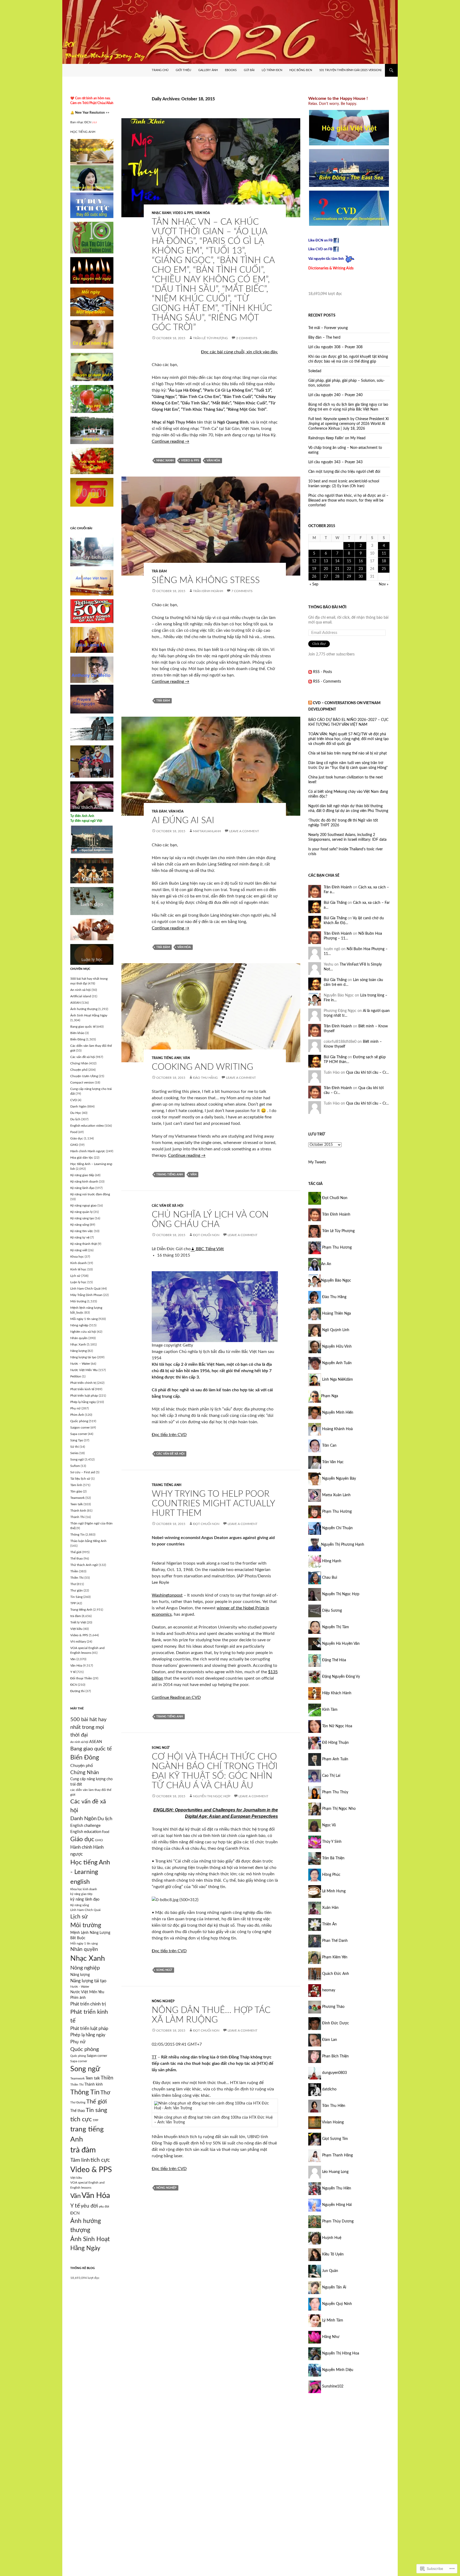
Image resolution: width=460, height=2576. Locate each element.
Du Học (76, 1113)
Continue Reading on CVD (176, 1697)
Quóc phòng (85, 2049)
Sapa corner (79, 1434)
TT (154, 2057)
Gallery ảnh (208, 70)
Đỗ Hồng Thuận (335, 1743)
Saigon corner (80, 1428)
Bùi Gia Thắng (335, 903)
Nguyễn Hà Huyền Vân (340, 1644)
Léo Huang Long (335, 2172)
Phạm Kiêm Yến (334, 1957)
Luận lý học (78, 1282)
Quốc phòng (79, 1421)
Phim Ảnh (77, 1415)
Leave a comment (244, 831)
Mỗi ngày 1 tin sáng (84, 1319)
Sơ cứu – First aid (83, 1472)
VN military (78, 1642)
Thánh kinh (78, 1511)
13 (326, 561)
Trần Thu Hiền (333, 2106)
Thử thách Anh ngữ (84, 1565)
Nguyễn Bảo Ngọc (336, 1281)
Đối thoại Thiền (81, 1678)
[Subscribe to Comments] (310, 682)
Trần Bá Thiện (333, 1858)
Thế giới (76, 1552)
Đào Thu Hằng (205, 1078)
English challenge (85, 1826)
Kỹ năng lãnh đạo (82, 1188)
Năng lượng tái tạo (83, 1357)
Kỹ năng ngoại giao (83, 1205)
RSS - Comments (327, 682)
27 (326, 577)
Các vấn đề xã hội (168, 1206)
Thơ (73, 1584)
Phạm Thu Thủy (335, 1792)
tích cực (100, 2160)
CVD (74, 1100)
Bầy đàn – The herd (324, 338)
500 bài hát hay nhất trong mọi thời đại (88, 1727)
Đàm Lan (329, 2040)
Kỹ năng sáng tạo (82, 1218)
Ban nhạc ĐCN (84, 122)
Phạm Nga (330, 1396)
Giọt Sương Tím (334, 2139)
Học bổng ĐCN (301, 70)
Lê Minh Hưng (333, 1891)
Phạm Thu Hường (336, 1512)
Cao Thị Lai (331, 1776)
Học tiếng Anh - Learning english (90, 1872)
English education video (87, 1126)
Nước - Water (80, 1987)
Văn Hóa (202, 213)
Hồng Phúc (331, 1875)
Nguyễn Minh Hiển (337, 1413)
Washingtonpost (167, 1595)
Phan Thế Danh (334, 1941)
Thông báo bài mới (327, 607)
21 (337, 569)
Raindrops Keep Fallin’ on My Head (337, 438)
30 (361, 577)
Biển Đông (78, 1039)
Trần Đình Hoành (208, 591)
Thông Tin (77, 1535)
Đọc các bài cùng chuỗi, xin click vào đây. (239, 352)
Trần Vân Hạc (332, 1462)
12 (314, 561)
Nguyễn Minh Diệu (337, 2370)
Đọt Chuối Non (206, 1235)
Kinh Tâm (329, 1710)
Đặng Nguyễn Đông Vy (340, 1677)
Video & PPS (183, 213)
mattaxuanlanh (207, 831)
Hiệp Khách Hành (336, 1693)
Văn (186, 1058)
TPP (73, 1603)
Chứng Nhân (79, 1063)
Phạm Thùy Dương (337, 2221)
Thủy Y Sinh (331, 1842)
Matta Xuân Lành (336, 1495)
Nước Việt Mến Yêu (84, 1370)
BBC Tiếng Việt (209, 1249)
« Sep (314, 584)
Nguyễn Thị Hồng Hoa (340, 2353)
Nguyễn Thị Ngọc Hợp (212, 1796)
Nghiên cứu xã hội (83, 1332)
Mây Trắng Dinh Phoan (86, 1295)
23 (361, 569)
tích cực (81, 2119)
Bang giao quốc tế (83, 1027)
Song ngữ (161, 1748)
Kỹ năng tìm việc (82, 1231)
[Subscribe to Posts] (310, 672)
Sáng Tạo (77, 1440)
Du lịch (75, 1119)
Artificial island (81, 996)
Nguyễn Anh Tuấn (336, 1363)
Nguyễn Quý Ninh (336, 2304)
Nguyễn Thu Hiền (336, 2188)
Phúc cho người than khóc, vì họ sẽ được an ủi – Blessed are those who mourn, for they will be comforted (348, 501)
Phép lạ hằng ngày (83, 1402)
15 (349, 561)
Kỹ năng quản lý (81, 1212)
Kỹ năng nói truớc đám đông (90, 1194)
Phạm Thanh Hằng (337, 2155)
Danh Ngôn (78, 1106)
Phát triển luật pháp (84, 1396)
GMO (74, 1145)
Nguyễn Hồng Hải (336, 2205)
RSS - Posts (323, 672)
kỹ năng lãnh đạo (85, 1899)
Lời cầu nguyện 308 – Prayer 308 (335, 347)
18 (384, 561)
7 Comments (242, 591)
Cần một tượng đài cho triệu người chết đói (344, 472)
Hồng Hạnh (331, 1561)
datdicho (329, 2089)
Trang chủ (160, 70)
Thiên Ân (329, 1924)
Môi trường (78, 1301)
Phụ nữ (75, 1408)
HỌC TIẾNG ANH (83, 132)
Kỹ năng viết (79, 1250)
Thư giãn (77, 1590)
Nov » (384, 584)
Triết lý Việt (78, 1622)
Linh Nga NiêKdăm (337, 1380)
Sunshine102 (332, 2386)
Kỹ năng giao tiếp (82, 1175)
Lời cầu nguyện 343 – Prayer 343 (335, 462)
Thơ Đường (78, 2103)
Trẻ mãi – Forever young (328, 328)
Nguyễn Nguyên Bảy (338, 1479)
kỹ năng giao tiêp (81, 1894)
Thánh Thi (77, 1517)
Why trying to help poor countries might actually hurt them (213, 1504)
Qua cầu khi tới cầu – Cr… (367, 1073)
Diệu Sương (331, 1611)
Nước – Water (80, 1364)
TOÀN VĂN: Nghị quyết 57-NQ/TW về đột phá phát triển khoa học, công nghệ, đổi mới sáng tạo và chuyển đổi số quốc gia (348, 739)
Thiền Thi (77, 1578)
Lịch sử (75, 1276)
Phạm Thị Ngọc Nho (338, 1809)
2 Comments (247, 338)
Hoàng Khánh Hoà (337, 1429)
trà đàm (159, 571)
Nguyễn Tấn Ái (334, 2287)
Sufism (75, 1466)
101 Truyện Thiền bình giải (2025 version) (350, 70)
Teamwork (77, 1498)
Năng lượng (79, 1351)
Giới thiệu (183, 70)
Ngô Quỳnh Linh (335, 1330)
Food (74, 1132)
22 (349, 569)
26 (314, 577)
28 (337, 577)
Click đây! (319, 644)
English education (86, 1832)
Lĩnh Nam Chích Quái (85, 1289)
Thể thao (77, 1558)
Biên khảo (77, 1033)
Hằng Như (330, 2337)
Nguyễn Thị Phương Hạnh (343, 1545)
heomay (328, 1990)
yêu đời (89, 2206)
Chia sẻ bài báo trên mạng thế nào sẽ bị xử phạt (348, 753)
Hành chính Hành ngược (88, 1151)
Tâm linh (76, 1485)
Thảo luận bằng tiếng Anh (88, 1541)
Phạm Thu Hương (336, 1248)
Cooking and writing (202, 1067)
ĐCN (74, 1685)
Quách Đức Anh (335, 1974)
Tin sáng (96, 2110)
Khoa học (77, 1257)
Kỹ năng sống (80, 1225)
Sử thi (75, 1447)
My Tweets (317, 1162)
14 (337, 561)
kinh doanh (90, 1889)
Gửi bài (249, 70)
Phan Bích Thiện (335, 2056)
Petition (76, 1376)
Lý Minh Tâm (332, 2320)
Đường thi (77, 1691)
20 (326, 569)
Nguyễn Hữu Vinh (336, 1347)
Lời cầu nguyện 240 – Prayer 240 (335, 395)
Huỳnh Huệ (331, 2238)
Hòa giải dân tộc (82, 1158)
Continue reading (171, 441)
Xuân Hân (330, 1908)
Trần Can (329, 1446)
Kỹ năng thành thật (84, 1244)
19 (314, 569)
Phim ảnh (78, 1998)
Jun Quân (330, 2271)
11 (384, 553)
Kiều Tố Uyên (332, 2254)
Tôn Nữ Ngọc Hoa (337, 1726)
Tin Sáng (76, 1597)
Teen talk (77, 1504)
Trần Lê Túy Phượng (338, 1231)
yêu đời (104, 2206)
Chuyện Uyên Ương (84, 1076)
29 (349, 577)
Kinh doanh (79, 1263)
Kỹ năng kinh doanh (84, 1182)
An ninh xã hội (81, 990)
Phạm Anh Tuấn (335, 1759)
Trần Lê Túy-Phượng (210, 338)
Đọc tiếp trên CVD (169, 1435)
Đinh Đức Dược (335, 2023)
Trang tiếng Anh (167, 1058)
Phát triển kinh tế (82, 1389)
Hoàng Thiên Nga (336, 1314)
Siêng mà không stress (206, 580)
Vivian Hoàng (332, 2122)
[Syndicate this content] (310, 703)
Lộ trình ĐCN (272, 70)
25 (384, 569)
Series (74, 1453)
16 (361, 561)
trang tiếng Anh (170, 1174)
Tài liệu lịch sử (80, 1479)
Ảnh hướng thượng (84, 1009)
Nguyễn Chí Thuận (337, 1528)
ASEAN (75, 1003)
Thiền (74, 1571)
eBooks (231, 70)
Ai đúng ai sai (183, 820)
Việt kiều (76, 1629)
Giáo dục (77, 1138)
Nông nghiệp (163, 2001)
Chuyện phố (79, 1070)
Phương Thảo (333, 2007)
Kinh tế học (78, 1269)
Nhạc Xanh (161, 213)
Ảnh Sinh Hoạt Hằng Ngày (89, 1015)
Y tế (73, 1672)
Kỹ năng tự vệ (80, 1237)
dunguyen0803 (334, 2073)
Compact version (82, 1082)
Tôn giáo (76, 1491)
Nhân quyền (79, 1338)
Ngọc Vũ (328, 1825)
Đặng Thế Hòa (334, 1660)
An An (326, 1264)
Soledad (315, 371)
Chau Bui (329, 1578)
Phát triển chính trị (83, 1383)
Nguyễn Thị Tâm (335, 1627)
